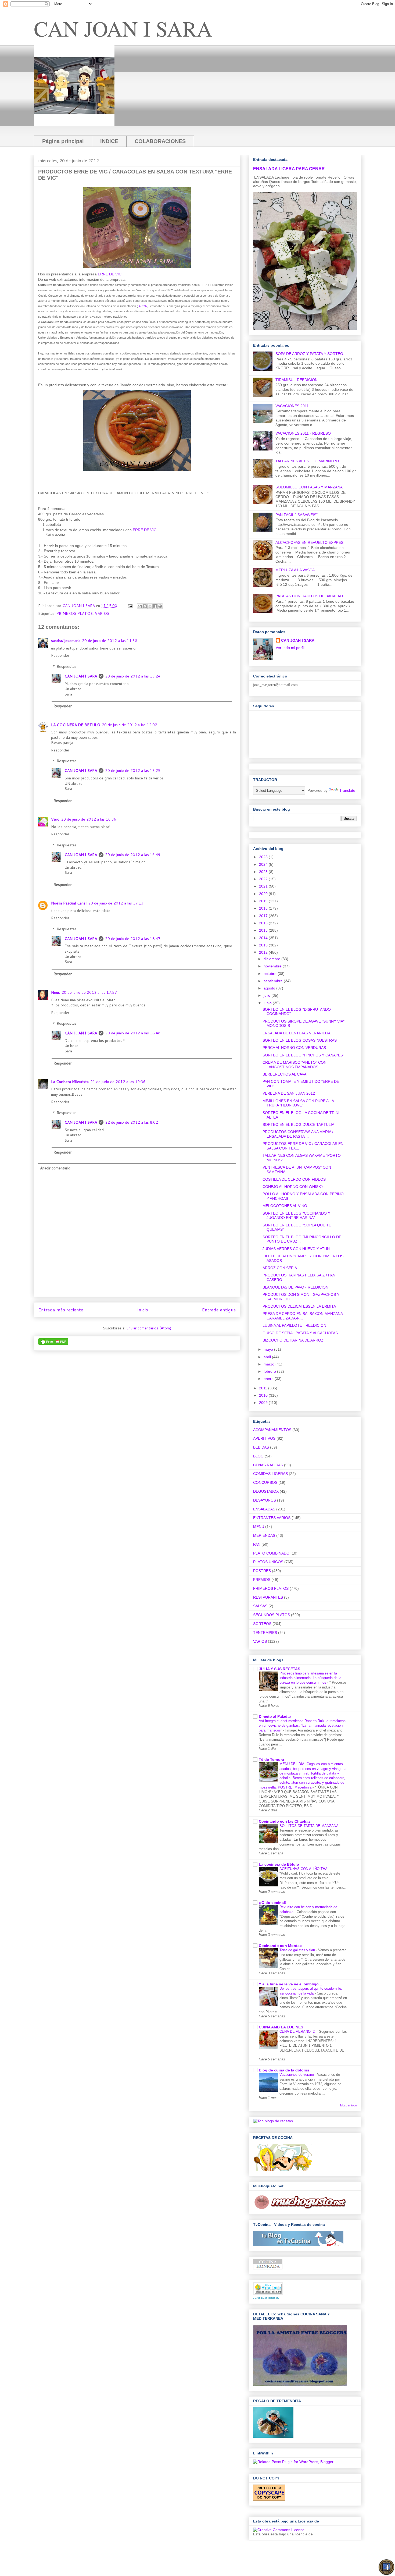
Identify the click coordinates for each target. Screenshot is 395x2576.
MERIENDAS (264, 1535)
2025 (264, 857)
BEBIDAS (261, 1447)
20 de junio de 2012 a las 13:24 (133, 676)
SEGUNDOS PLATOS (272, 1615)
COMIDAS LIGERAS (270, 1474)
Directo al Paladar (275, 1716)
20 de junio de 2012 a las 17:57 (89, 992)
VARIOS (102, 613)
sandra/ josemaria (66, 641)
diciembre (272, 959)
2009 (264, 1403)
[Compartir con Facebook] (155, 606)
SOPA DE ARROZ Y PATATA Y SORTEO (309, 354)
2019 (264, 901)
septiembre (274, 981)
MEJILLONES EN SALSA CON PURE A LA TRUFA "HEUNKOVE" (298, 1103)
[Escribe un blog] (145, 606)
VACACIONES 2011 (292, 406)
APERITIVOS (264, 1438)
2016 (264, 923)
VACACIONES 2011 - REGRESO (303, 433)
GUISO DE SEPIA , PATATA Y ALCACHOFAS (300, 1333)
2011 (264, 1388)
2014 (264, 938)
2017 (264, 916)
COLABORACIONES (160, 141)
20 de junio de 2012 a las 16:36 (89, 819)
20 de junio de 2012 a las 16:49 (133, 855)
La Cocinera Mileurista (70, 1082)
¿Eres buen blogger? (266, 2298)
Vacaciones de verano (297, 2075)
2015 (264, 930)
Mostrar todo (349, 2105)
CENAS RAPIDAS (268, 1465)
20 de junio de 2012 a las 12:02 (130, 725)
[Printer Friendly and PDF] (53, 1343)
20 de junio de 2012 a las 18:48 (133, 1033)
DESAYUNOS (265, 1500)
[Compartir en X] (150, 606)
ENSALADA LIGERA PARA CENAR (289, 169)
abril (268, 1357)
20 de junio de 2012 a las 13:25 (133, 771)
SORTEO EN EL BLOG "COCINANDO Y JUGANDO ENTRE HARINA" (296, 1216)
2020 (264, 894)
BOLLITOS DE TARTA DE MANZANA (309, 1826)
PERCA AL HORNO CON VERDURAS (294, 1048)
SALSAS (260, 1606)
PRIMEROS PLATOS (75, 613)
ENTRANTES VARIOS (272, 1518)
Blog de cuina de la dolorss (284, 2070)
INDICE (109, 141)
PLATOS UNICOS (268, 1562)
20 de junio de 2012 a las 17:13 (116, 903)
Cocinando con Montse (280, 1946)
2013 (264, 945)
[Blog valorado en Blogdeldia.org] (268, 2289)
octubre (271, 974)
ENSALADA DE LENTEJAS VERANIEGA (297, 1033)
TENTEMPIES (265, 1633)
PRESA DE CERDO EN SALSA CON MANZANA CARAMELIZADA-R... (303, 1316)
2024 (264, 864)
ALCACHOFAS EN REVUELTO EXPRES (309, 542)
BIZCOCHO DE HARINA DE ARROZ (293, 1340)
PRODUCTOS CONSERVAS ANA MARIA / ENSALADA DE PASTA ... (298, 1134)
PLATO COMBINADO (271, 1553)
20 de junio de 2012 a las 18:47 (133, 939)
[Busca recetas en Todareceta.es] (273, 2121)
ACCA (143, 306)
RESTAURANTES (268, 1597)
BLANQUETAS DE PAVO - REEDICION (295, 1287)
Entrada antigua (219, 1310)
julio (267, 995)
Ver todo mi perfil (290, 648)
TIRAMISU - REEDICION (297, 380)
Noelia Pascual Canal (69, 903)
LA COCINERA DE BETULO (76, 725)
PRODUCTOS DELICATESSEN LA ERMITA (299, 1306)
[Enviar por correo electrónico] (140, 606)
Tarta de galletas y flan (298, 1950)
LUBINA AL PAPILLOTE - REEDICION (294, 1325)
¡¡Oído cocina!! (273, 1903)
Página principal (63, 141)
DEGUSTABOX (266, 1491)
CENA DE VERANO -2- (298, 2032)
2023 (264, 872)
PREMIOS (262, 1580)
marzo (270, 1364)
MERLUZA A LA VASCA (295, 570)
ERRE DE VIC (110, 274)
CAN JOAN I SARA (123, 28)
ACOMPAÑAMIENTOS (272, 1430)
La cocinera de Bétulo (279, 1864)
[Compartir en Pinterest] (160, 606)
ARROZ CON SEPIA (280, 1268)
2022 (264, 879)
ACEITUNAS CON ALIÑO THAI (305, 1869)
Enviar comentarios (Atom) (149, 1328)
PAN (257, 1544)
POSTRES (262, 1571)
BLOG (258, 1456)
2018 (264, 908)
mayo (269, 1349)
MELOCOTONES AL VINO (285, 1206)
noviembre (273, 966)
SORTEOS (262, 1624)
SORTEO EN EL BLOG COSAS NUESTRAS (300, 1040)
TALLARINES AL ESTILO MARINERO (307, 461)
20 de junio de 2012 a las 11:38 (110, 641)
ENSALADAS (264, 1509)
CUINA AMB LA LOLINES (281, 2027)
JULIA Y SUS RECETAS (279, 1669)
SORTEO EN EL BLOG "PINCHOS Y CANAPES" (303, 1055)
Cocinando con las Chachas (285, 1821)
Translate (347, 790)
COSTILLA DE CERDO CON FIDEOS (294, 1179)
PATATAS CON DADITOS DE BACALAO (309, 596)
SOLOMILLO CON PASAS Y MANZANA (309, 487)
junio (268, 1003)
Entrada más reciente (61, 1310)
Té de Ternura (271, 1759)
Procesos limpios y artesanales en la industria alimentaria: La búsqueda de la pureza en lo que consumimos (310, 1678)
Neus (55, 992)
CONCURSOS (265, 1482)
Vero (55, 819)
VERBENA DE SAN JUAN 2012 (289, 1093)
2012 (264, 952)
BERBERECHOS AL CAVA (284, 1074)
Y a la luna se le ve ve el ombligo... (290, 1984)
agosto (270, 988)
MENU (259, 1527)
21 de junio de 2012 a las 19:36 (118, 1082)
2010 (264, 1395)
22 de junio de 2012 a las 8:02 (132, 1122)
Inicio (143, 1310)
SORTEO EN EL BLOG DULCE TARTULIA (298, 1124)
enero (269, 1379)
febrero (270, 1371)
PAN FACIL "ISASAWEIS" (297, 515)
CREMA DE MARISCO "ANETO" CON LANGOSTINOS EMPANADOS (295, 1065)
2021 (264, 886)
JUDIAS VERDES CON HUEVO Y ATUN (296, 1249)
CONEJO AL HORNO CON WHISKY (293, 1187)
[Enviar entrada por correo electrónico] (130, 606)
